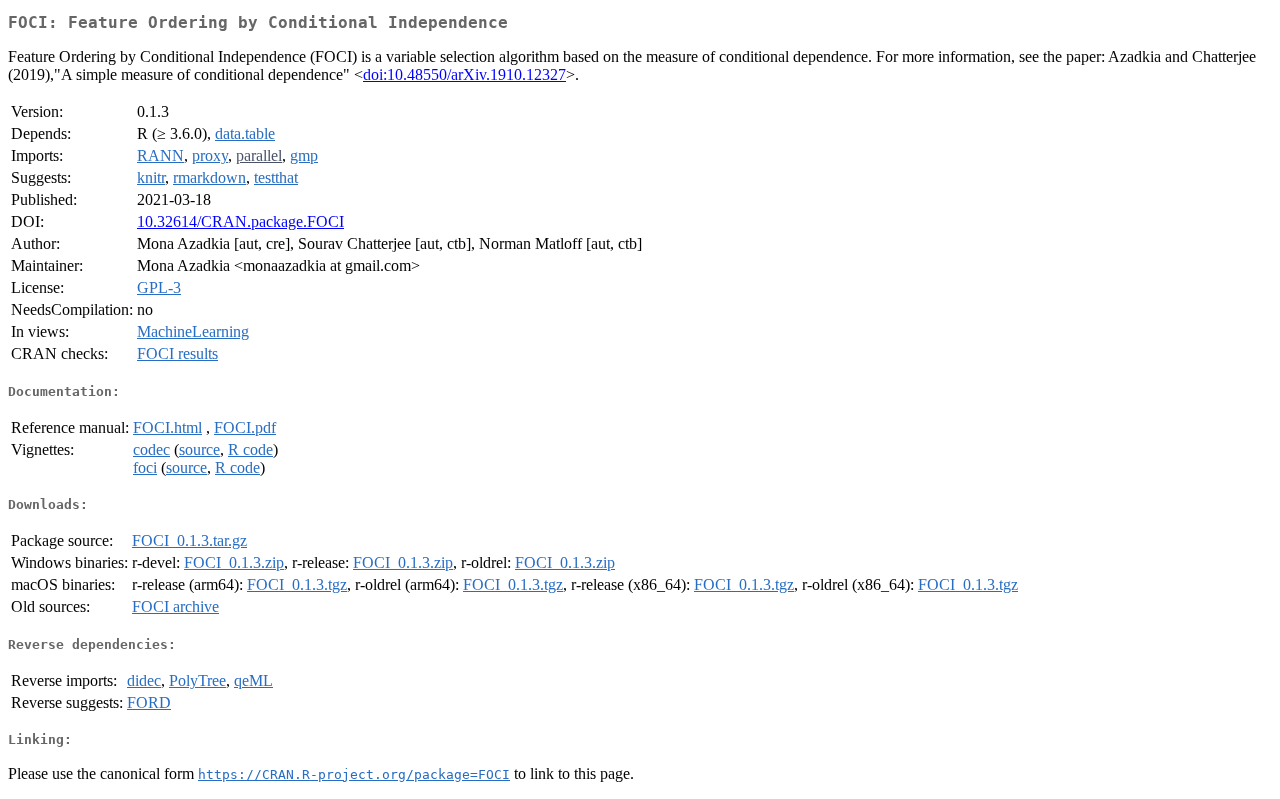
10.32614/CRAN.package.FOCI (240, 221)
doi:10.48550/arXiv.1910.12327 (464, 74)
